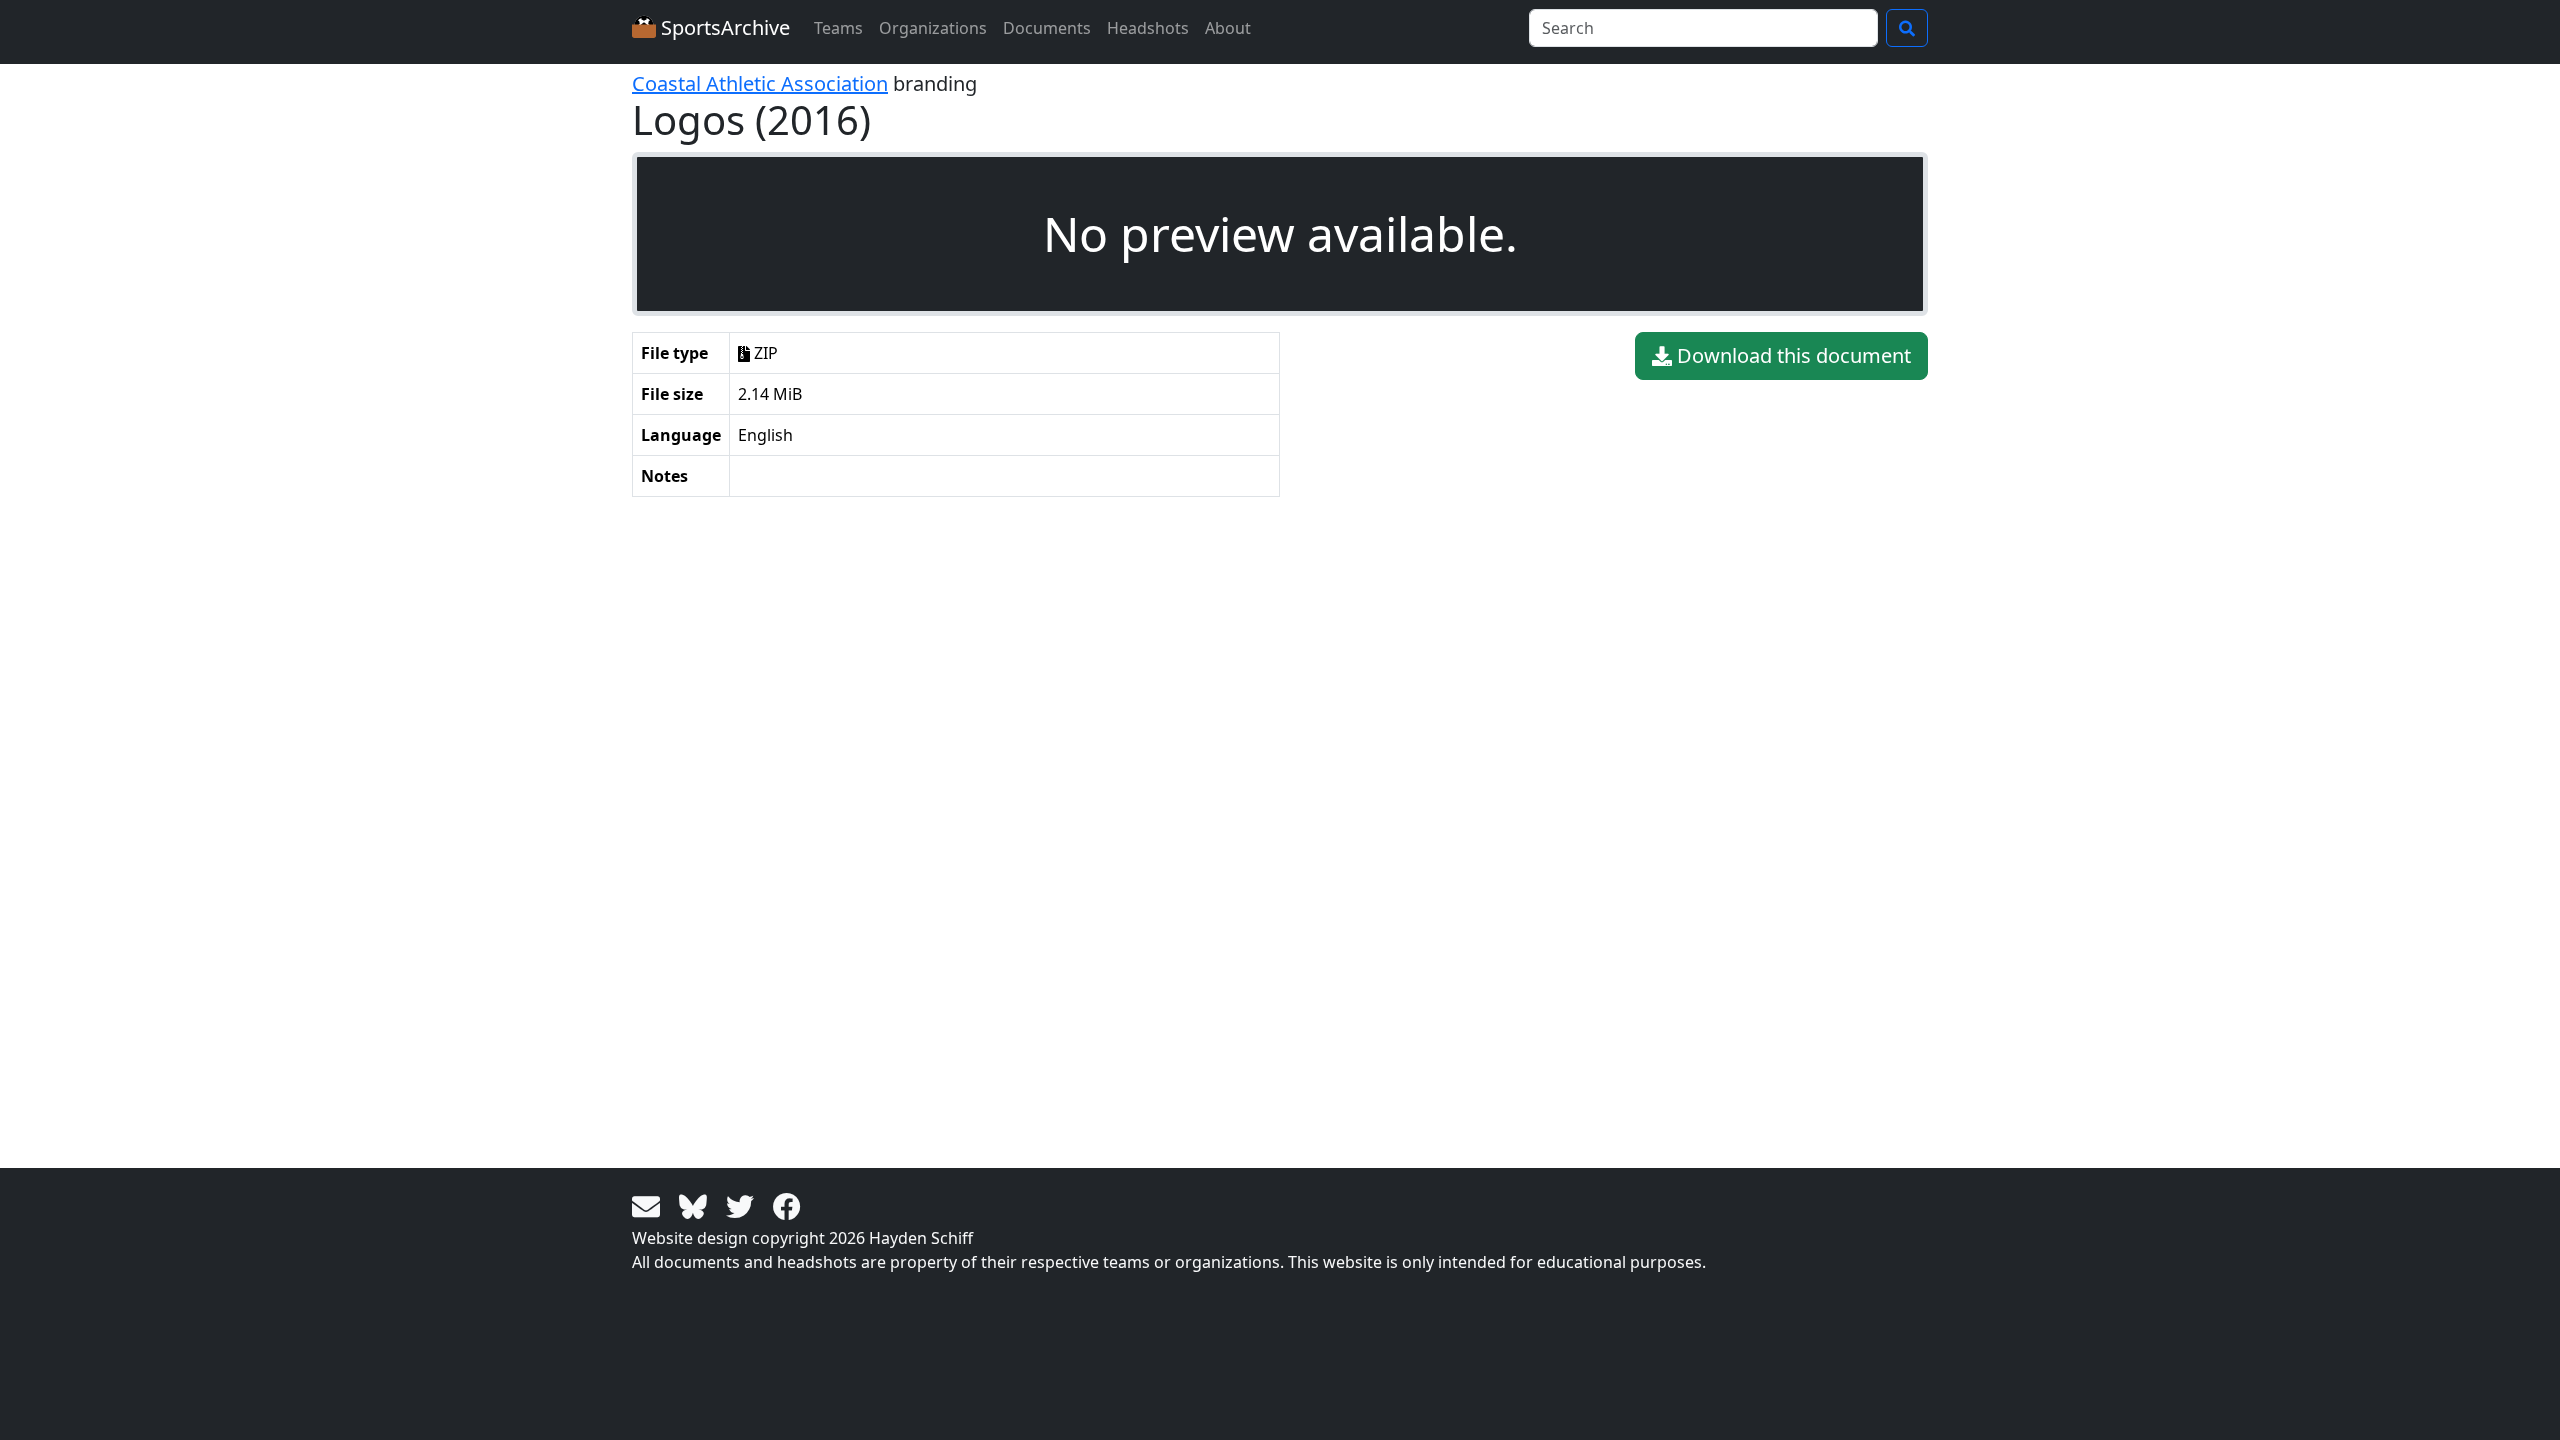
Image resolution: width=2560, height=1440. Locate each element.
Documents (1047, 28)
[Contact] (649, 1205)
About (1228, 28)
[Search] (1907, 28)
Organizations (933, 28)
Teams (838, 28)
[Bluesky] (696, 1205)
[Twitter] (743, 1205)
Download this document (1791, 355)
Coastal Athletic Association (760, 83)
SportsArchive (723, 27)
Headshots (1148, 28)
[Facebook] (787, 1205)
